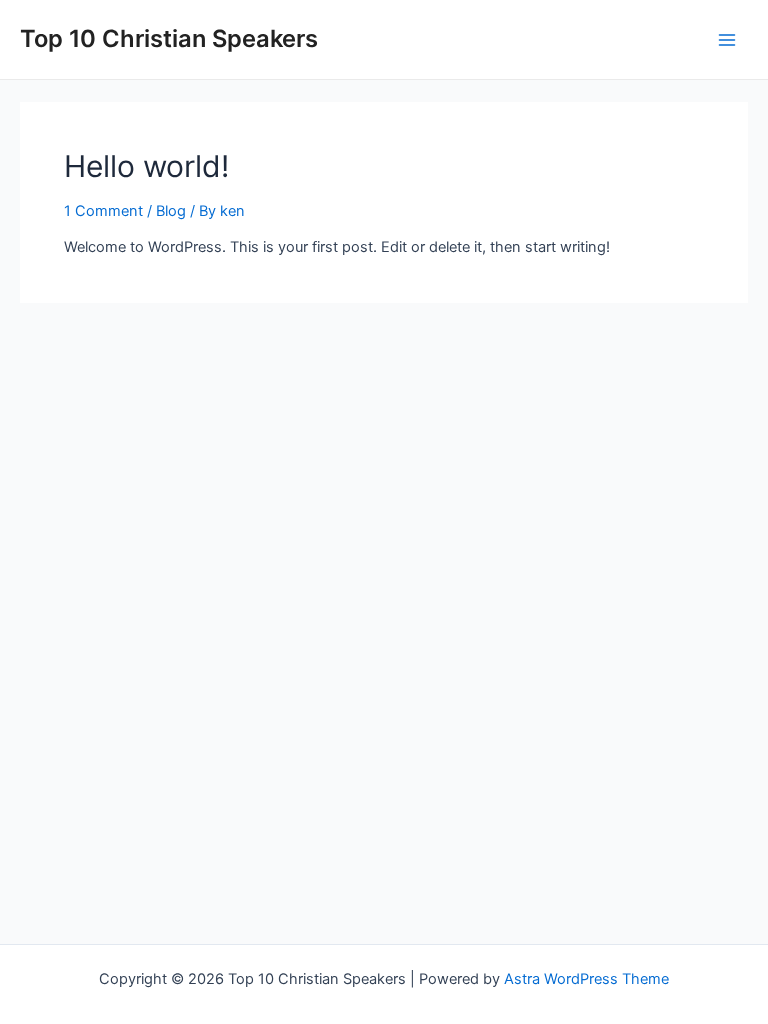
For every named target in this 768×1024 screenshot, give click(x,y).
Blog (171, 211)
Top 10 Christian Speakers (169, 38)
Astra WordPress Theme (586, 979)
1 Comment (103, 211)
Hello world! (146, 166)
